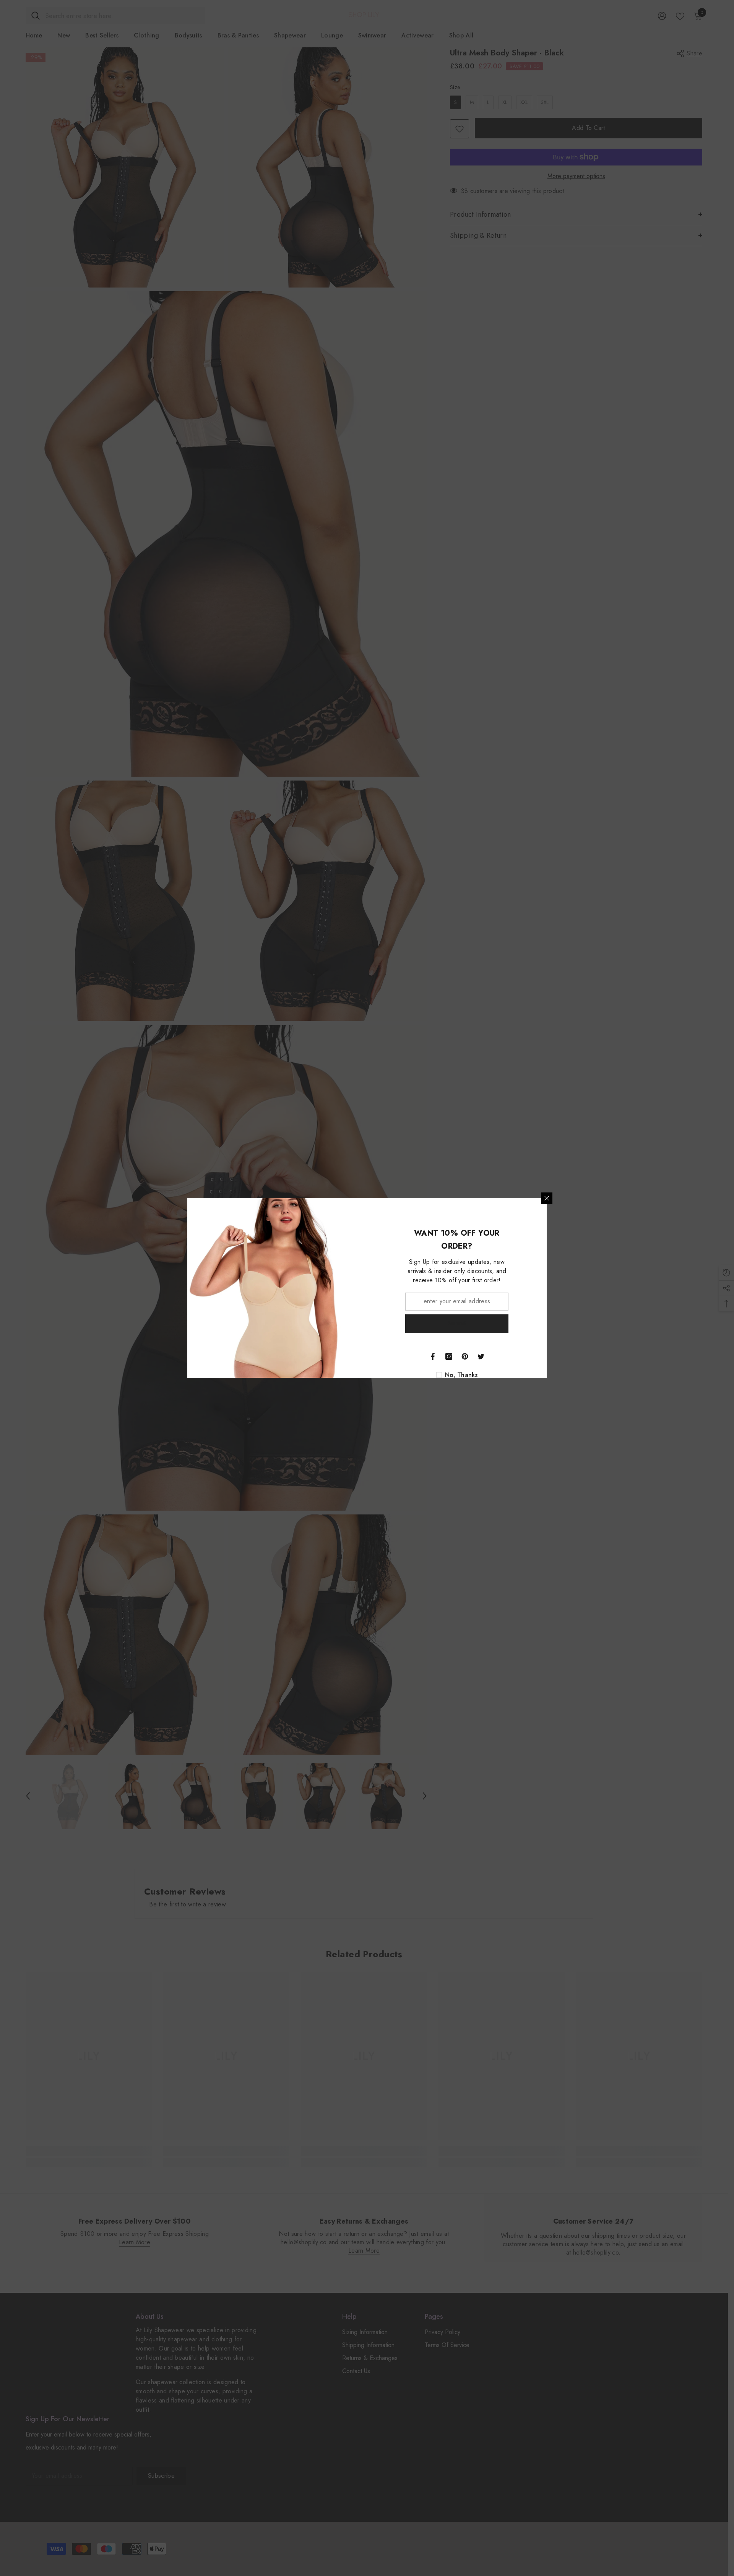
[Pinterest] (465, 1356)
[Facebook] (433, 1356)
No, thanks (461, 1375)
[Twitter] (481, 1356)
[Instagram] (449, 1356)
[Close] (547, 1198)
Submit (457, 1323)
